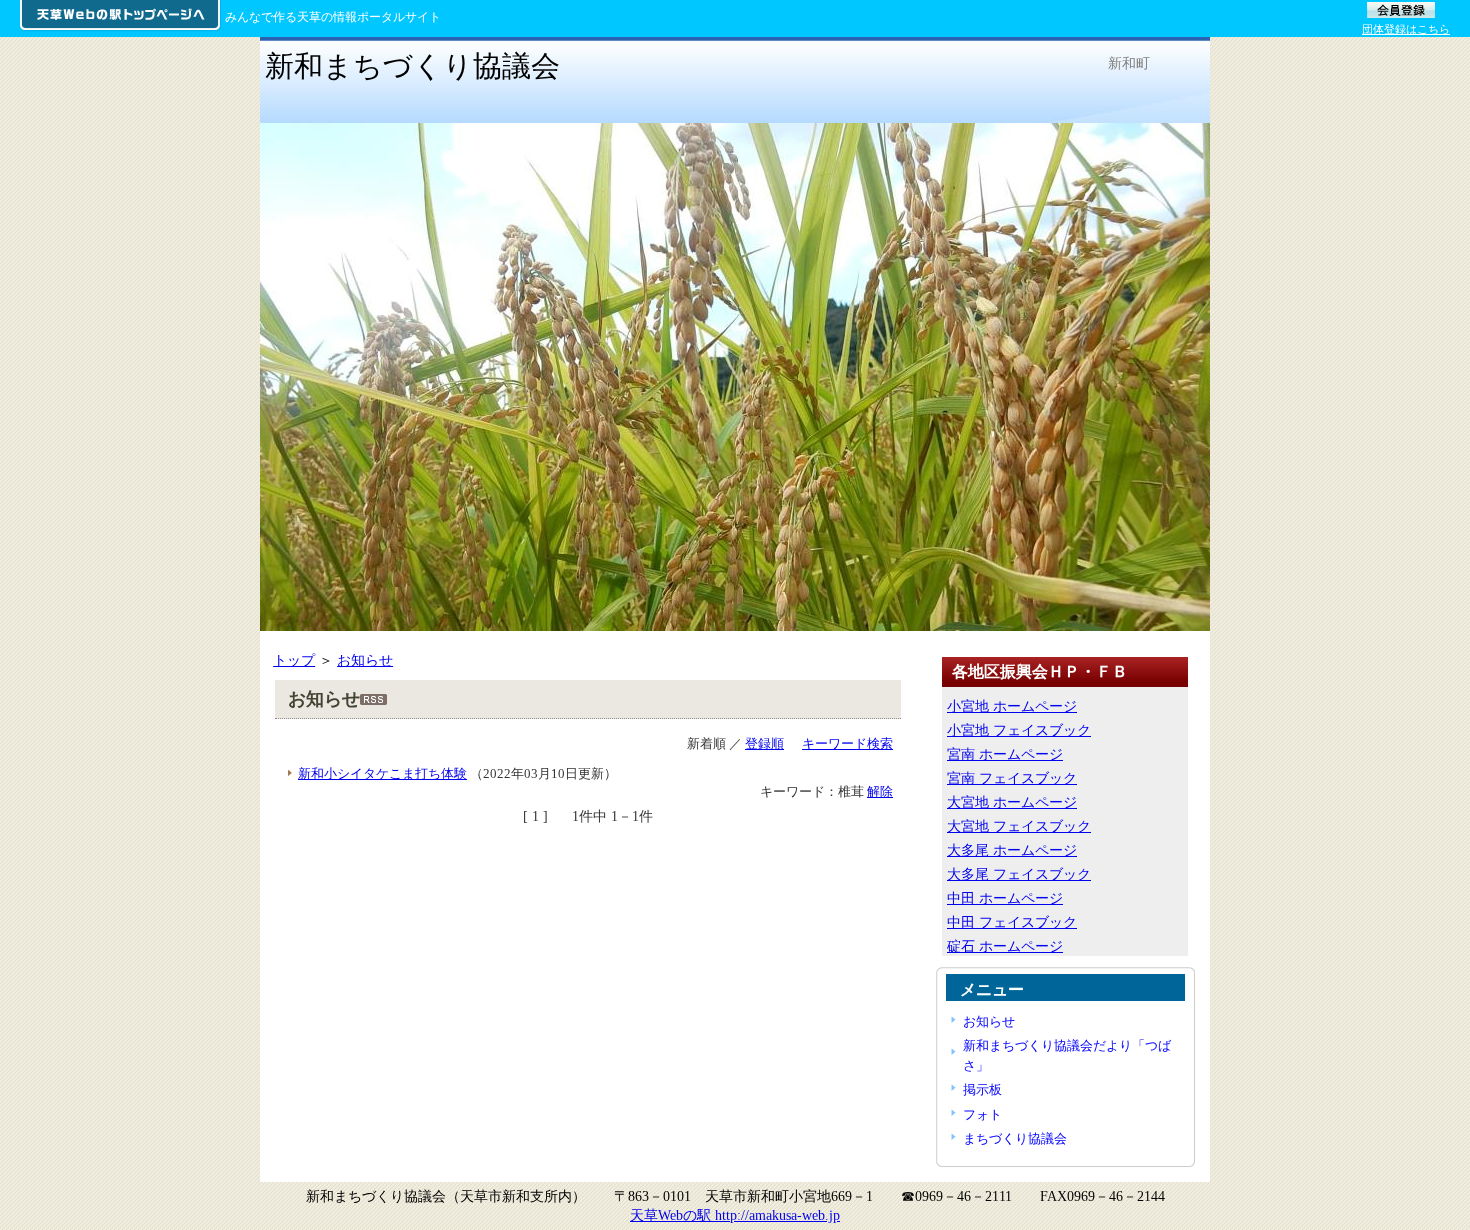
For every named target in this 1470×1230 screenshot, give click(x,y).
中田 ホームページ (1005, 898)
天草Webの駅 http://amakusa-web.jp (735, 1215)
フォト (982, 1114)
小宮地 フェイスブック (1019, 730)
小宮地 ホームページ (1012, 706)
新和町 (1129, 63)
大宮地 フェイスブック (1019, 826)
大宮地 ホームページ (1012, 802)
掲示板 (982, 1089)
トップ (294, 660)
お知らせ (365, 660)
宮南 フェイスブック (1012, 778)
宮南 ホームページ (1005, 754)
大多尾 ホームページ (1012, 850)
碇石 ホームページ (1005, 946)
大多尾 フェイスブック (1019, 874)
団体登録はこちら (1406, 29)
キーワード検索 (847, 743)
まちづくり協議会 (1015, 1138)
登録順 (764, 743)
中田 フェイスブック (1012, 922)
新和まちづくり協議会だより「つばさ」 (1067, 1055)
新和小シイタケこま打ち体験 (382, 773)
